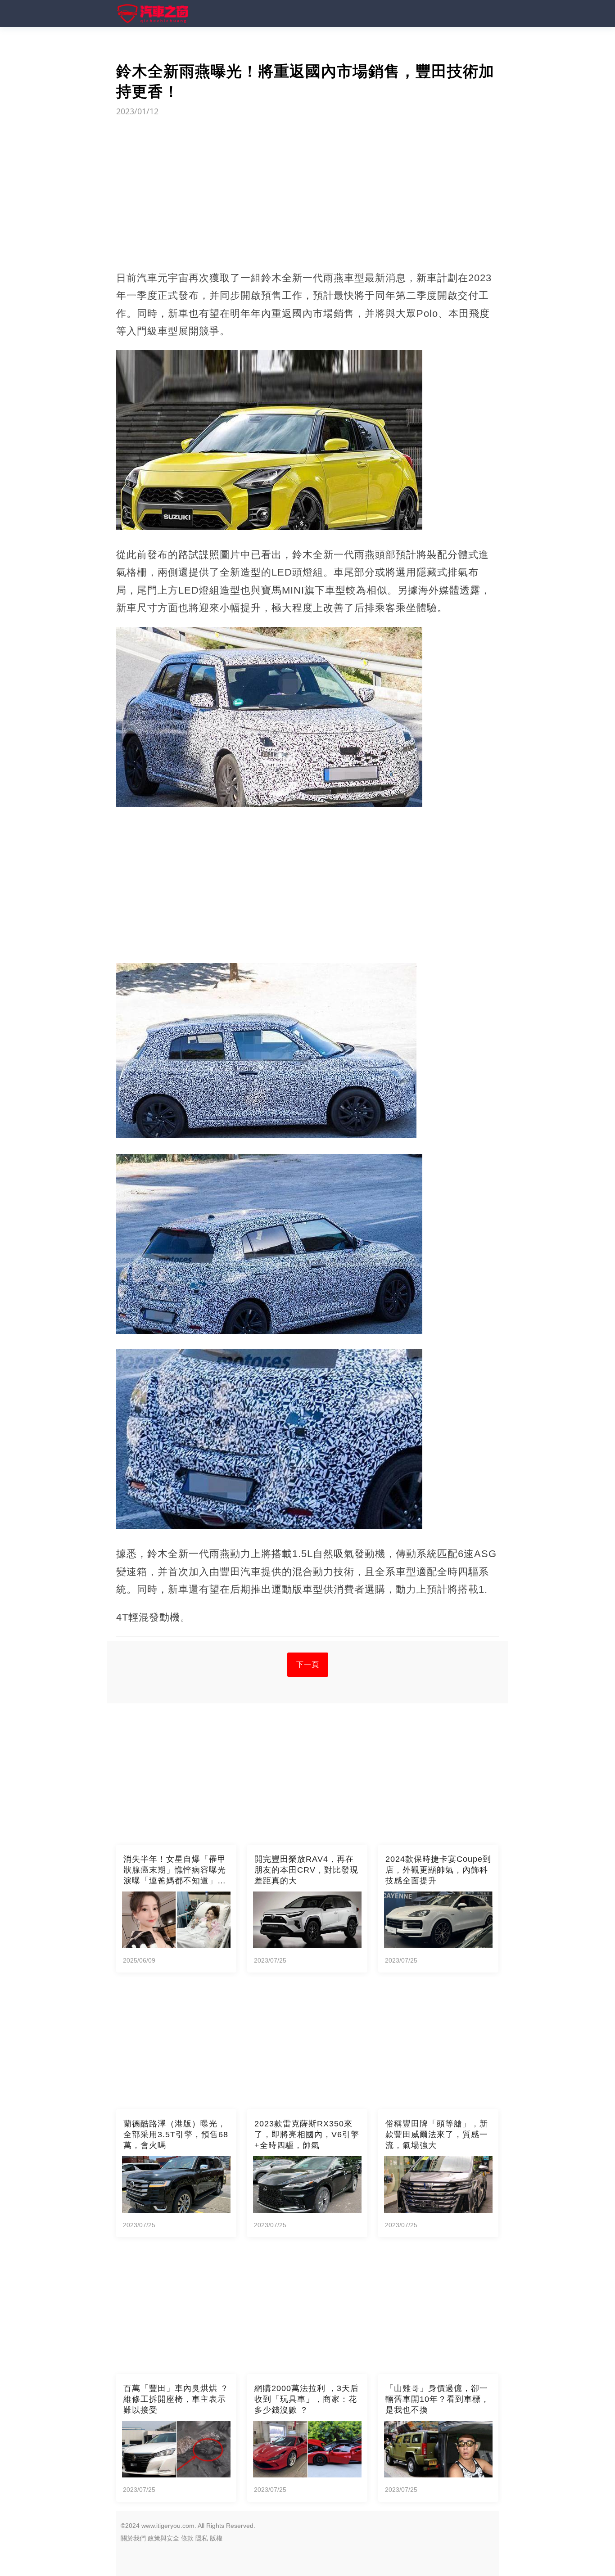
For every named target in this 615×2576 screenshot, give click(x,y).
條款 (187, 2538)
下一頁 (308, 1664)
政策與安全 (163, 2538)
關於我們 (133, 2538)
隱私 (202, 2538)
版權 (216, 2538)
